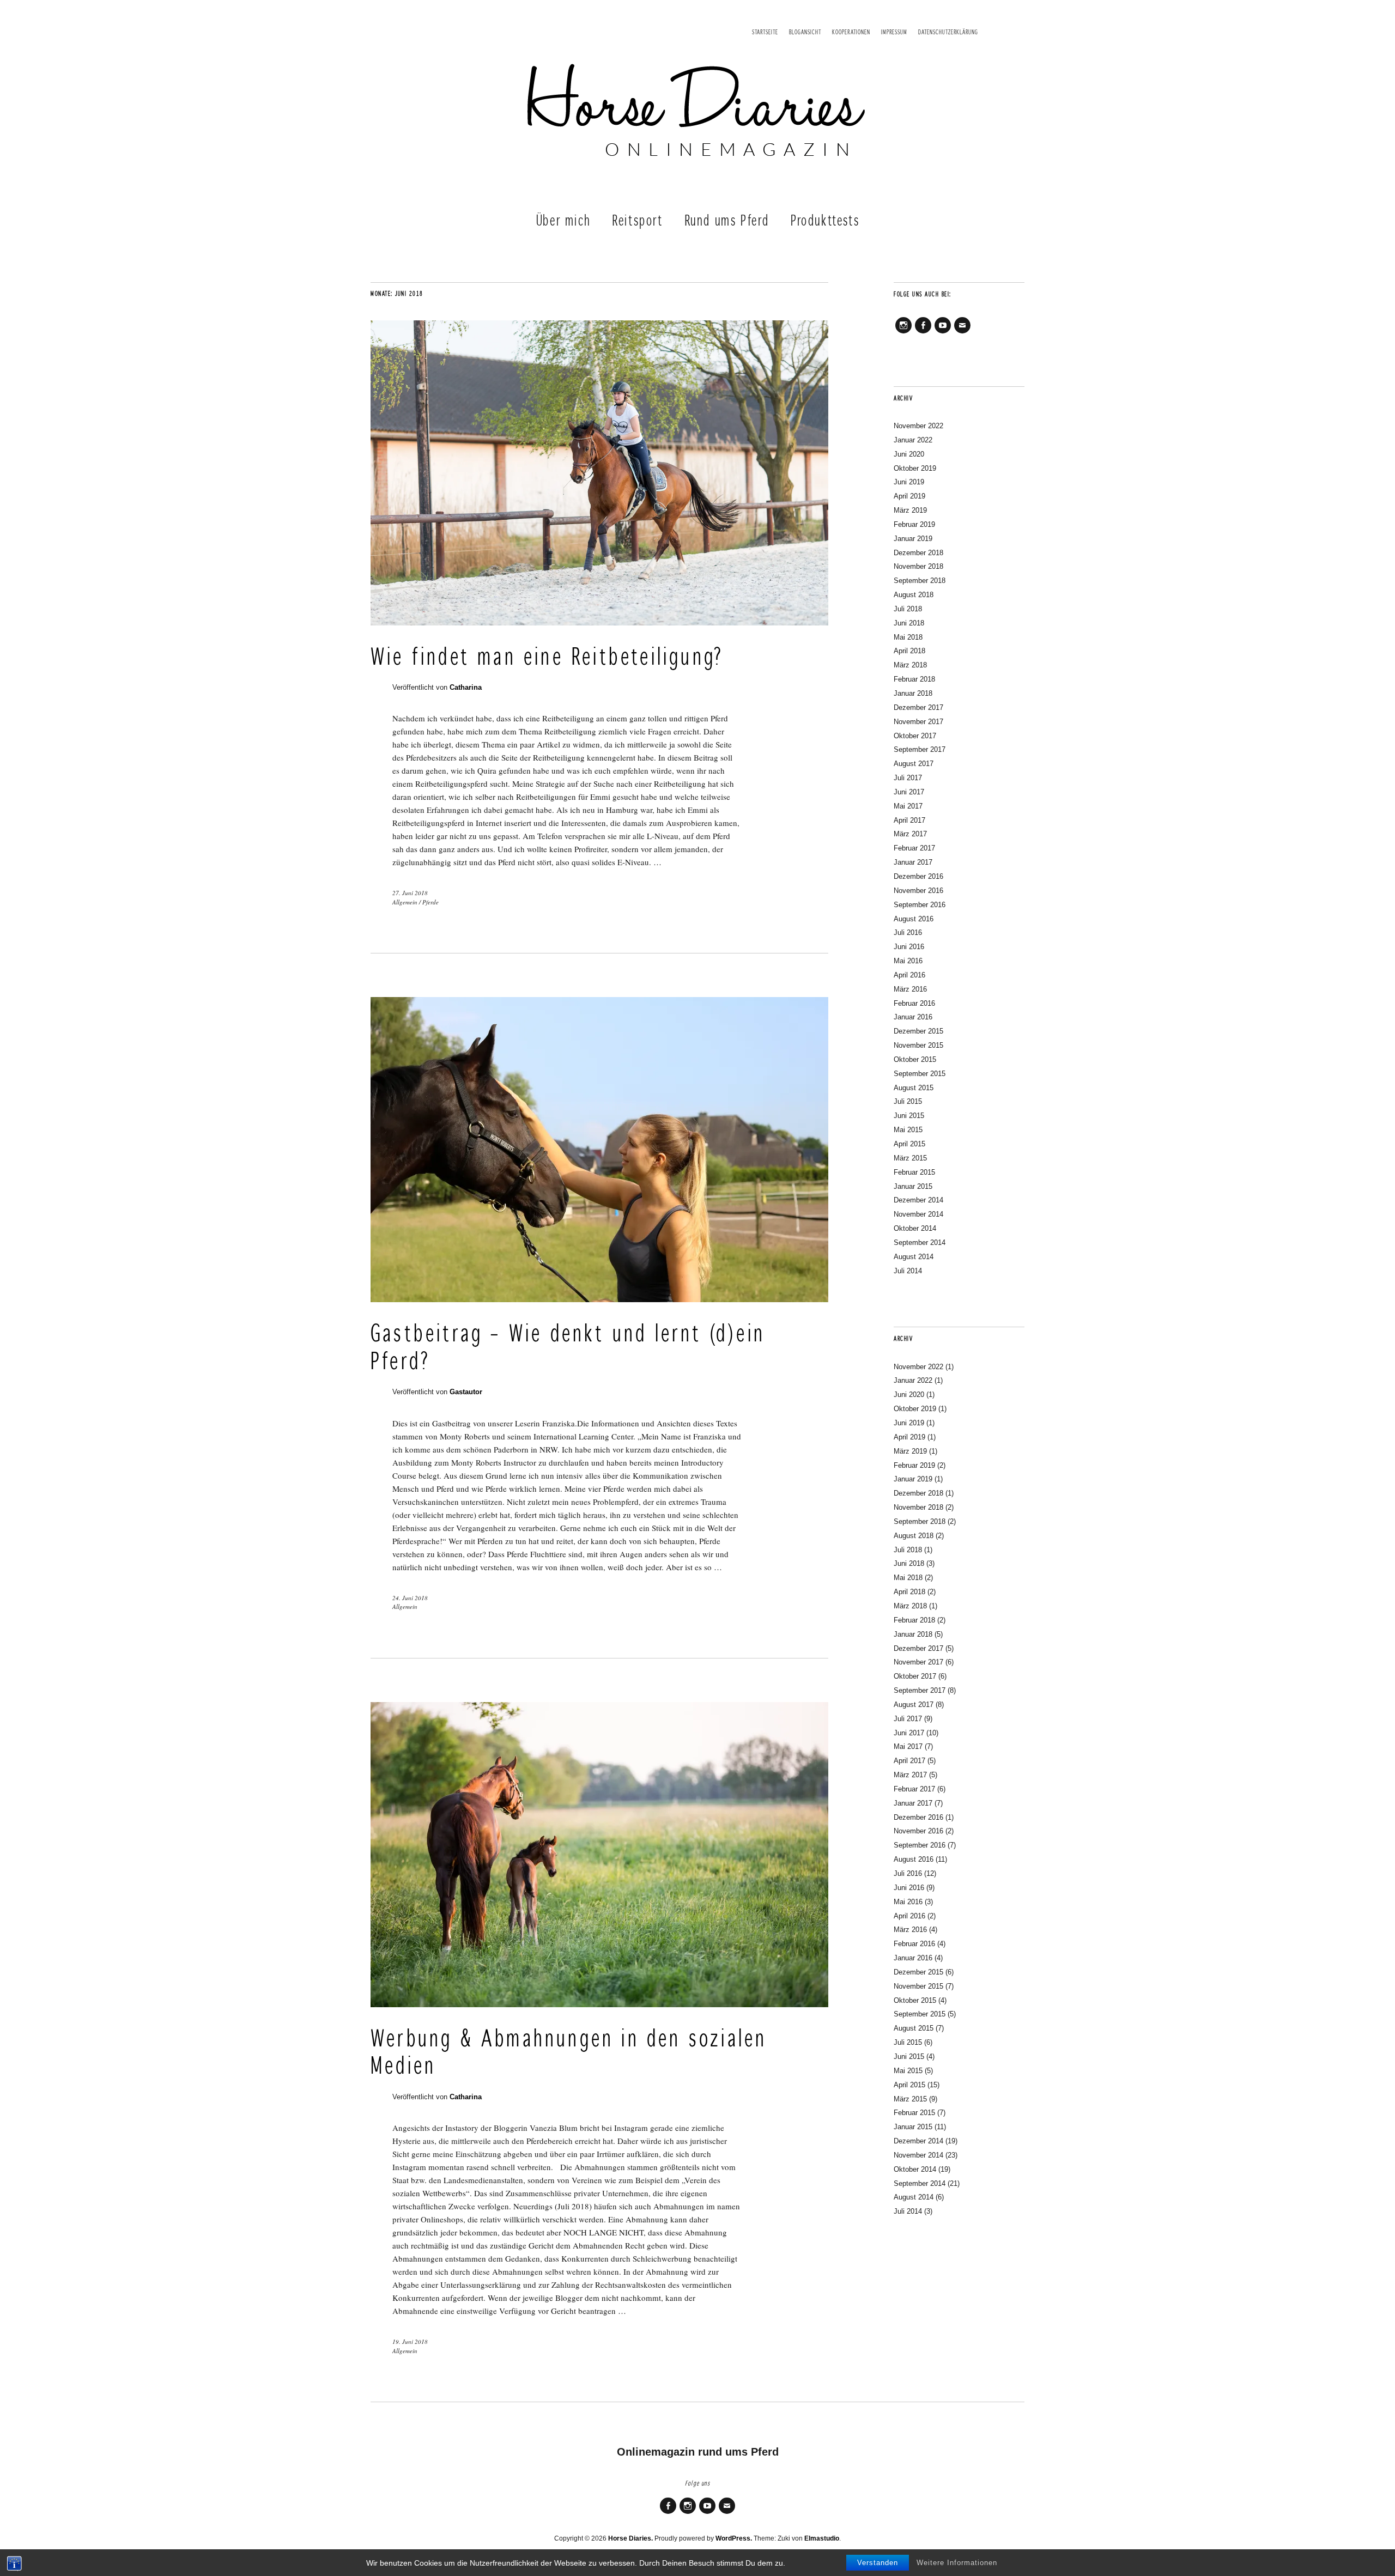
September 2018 (920, 581)
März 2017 (910, 834)
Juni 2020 (909, 454)
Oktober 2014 (915, 1228)
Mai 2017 (908, 806)
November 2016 (918, 891)
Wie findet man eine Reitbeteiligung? (547, 658)
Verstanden (878, 2563)
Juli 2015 (908, 1101)
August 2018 (914, 595)
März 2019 (910, 510)
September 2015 (920, 1074)
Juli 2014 (908, 1271)
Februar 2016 (914, 1003)
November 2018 (918, 566)
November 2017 (918, 722)
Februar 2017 (914, 848)
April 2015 (909, 1144)
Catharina (466, 687)
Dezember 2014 (918, 1200)
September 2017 (920, 749)
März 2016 (910, 989)
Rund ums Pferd (727, 221)
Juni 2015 (909, 1116)
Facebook (923, 333)
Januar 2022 (913, 440)
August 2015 (914, 1088)
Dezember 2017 (918, 707)
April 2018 (909, 651)
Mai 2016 (908, 961)
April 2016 (909, 975)
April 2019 (909, 496)
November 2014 (918, 1214)
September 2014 (920, 1243)
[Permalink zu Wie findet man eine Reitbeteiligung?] (599, 622)
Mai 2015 (908, 1130)
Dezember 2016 (918, 876)
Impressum (894, 32)
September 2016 (920, 905)
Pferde (430, 902)
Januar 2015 (913, 1186)
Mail (962, 333)
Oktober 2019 (915, 468)
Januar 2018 (913, 693)
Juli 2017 (908, 778)
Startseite (765, 32)
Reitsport (637, 221)
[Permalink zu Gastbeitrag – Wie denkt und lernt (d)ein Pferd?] (599, 1299)
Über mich (563, 221)
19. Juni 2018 (410, 2341)
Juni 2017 (909, 792)
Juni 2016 (909, 947)
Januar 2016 (913, 1017)
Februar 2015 (914, 1172)
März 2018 (910, 665)
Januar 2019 (913, 539)
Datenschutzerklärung (948, 32)
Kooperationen (851, 32)
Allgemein (405, 902)
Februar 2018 (914, 679)
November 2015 (918, 1045)
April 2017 (909, 820)
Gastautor (466, 1392)
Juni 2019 (909, 482)
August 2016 (914, 919)
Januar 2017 (913, 862)
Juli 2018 (908, 609)
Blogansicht (805, 32)
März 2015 (910, 1158)
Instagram (903, 333)
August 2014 (914, 1257)
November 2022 (918, 426)
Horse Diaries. (630, 2538)
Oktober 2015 (915, 1059)
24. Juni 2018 (410, 1598)
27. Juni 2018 (410, 893)
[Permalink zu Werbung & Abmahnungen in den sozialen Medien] (599, 2004)
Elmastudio (822, 2538)
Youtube (943, 333)
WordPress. (734, 2538)
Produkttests (825, 221)
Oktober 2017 (915, 736)
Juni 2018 (909, 623)
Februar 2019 (914, 524)
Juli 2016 (908, 932)
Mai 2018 (908, 637)
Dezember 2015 (918, 1031)
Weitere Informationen (957, 2563)
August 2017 (914, 764)
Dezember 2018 (918, 553)
